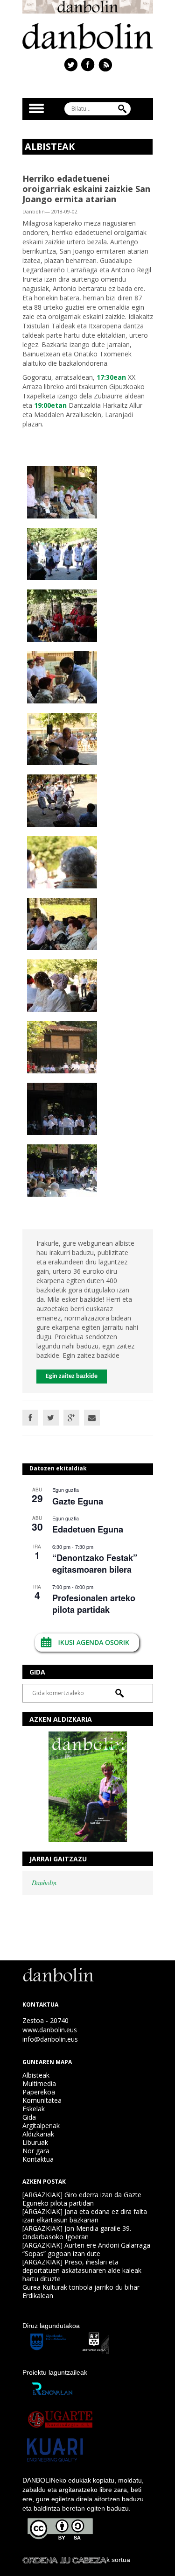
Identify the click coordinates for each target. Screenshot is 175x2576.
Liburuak (35, 2142)
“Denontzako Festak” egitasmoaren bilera (95, 1564)
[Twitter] (51, 1418)
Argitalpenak (41, 2125)
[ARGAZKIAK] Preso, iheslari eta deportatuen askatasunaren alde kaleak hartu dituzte (82, 2270)
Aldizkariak (38, 2134)
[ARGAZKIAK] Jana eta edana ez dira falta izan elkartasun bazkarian (85, 2216)
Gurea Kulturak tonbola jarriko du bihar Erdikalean (81, 2291)
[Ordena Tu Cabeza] (64, 2560)
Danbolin (44, 1883)
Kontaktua (38, 2159)
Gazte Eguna (78, 1501)
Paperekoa (39, 2092)
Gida (29, 2117)
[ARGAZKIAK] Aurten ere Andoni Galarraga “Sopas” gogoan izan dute (86, 2249)
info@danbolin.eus (50, 2039)
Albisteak (36, 2075)
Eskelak (34, 2109)
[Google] (71, 1418)
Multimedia (39, 2083)
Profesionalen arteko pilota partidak (94, 1604)
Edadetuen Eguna (88, 1529)
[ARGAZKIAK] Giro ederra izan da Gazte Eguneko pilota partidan (82, 2199)
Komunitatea (42, 2100)
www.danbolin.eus (50, 2030)
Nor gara (36, 2151)
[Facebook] (30, 1418)
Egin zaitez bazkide (72, 1376)
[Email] (92, 1418)
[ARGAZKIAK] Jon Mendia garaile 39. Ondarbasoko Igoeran (77, 2232)
